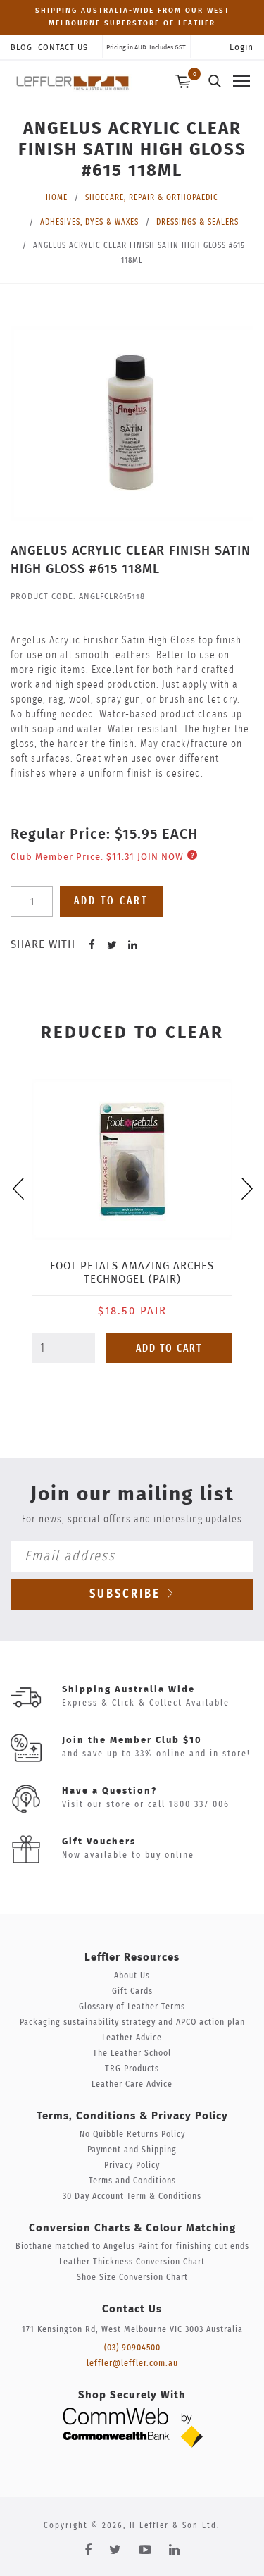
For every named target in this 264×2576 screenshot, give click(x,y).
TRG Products (132, 2069)
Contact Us (63, 48)
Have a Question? (109, 1791)
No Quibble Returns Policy (132, 2134)
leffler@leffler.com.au (132, 2364)
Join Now (161, 857)
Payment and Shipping (132, 2150)
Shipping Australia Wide (128, 1690)
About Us (132, 1976)
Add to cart (111, 901)
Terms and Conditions (132, 2181)
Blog (21, 48)
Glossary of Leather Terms (132, 2007)
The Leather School (132, 2053)
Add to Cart (169, 1349)
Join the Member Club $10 (132, 1740)
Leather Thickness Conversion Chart (132, 2262)
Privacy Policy (132, 2165)
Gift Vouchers (99, 1842)
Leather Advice (132, 2038)
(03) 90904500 (132, 2348)
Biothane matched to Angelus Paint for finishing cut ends (132, 2247)
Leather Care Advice (132, 2084)
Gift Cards (132, 1991)
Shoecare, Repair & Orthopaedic (152, 197)
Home (57, 197)
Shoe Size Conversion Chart (132, 2278)
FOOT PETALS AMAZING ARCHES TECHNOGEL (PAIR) (132, 1273)
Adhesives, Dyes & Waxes (89, 222)
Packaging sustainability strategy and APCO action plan (132, 2022)
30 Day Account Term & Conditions (132, 2196)
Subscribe (127, 1594)
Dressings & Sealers (197, 222)
